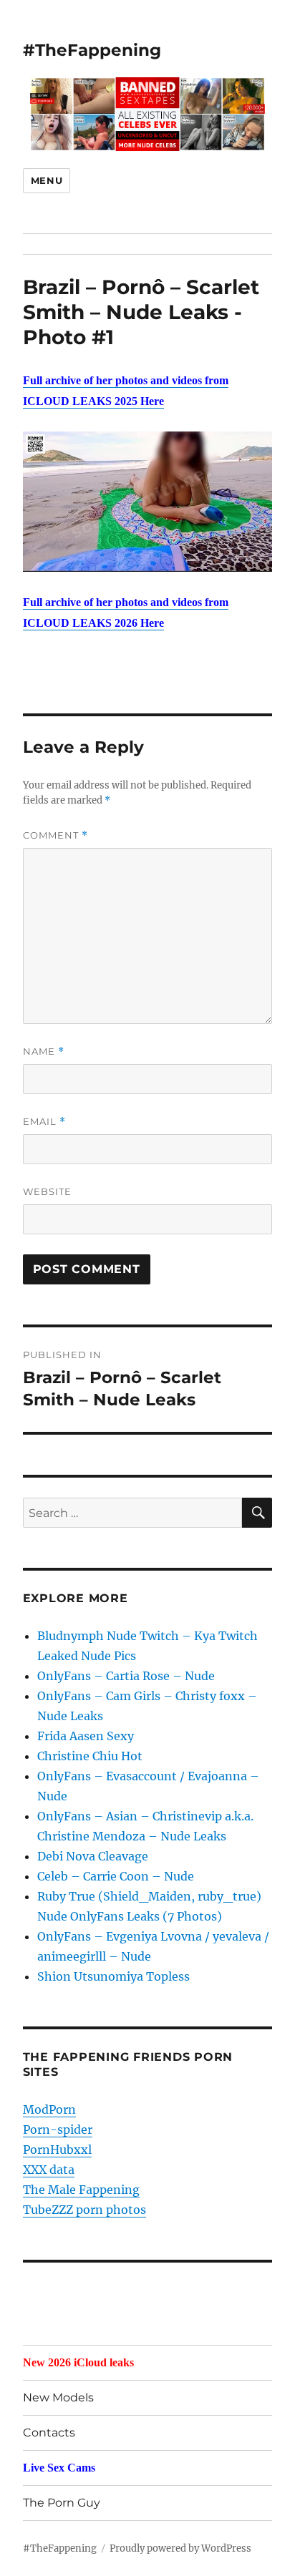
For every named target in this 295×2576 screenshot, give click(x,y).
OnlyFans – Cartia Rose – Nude (126, 1676)
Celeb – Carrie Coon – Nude (116, 1876)
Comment (55, 835)
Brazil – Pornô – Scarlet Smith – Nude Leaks (141, 299)
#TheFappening (92, 50)
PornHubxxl (57, 2150)
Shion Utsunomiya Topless (113, 1976)
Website (47, 1191)
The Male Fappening (81, 2190)
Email (44, 1122)
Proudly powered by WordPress (180, 2548)
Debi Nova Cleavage (93, 1856)
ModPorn (49, 2109)
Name (44, 1052)
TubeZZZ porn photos (84, 2210)
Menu (47, 180)
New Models (58, 2397)
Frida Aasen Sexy (86, 1736)
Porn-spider (58, 2129)
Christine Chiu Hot (90, 1756)
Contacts (49, 2433)
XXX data (49, 2170)
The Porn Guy (62, 2503)
